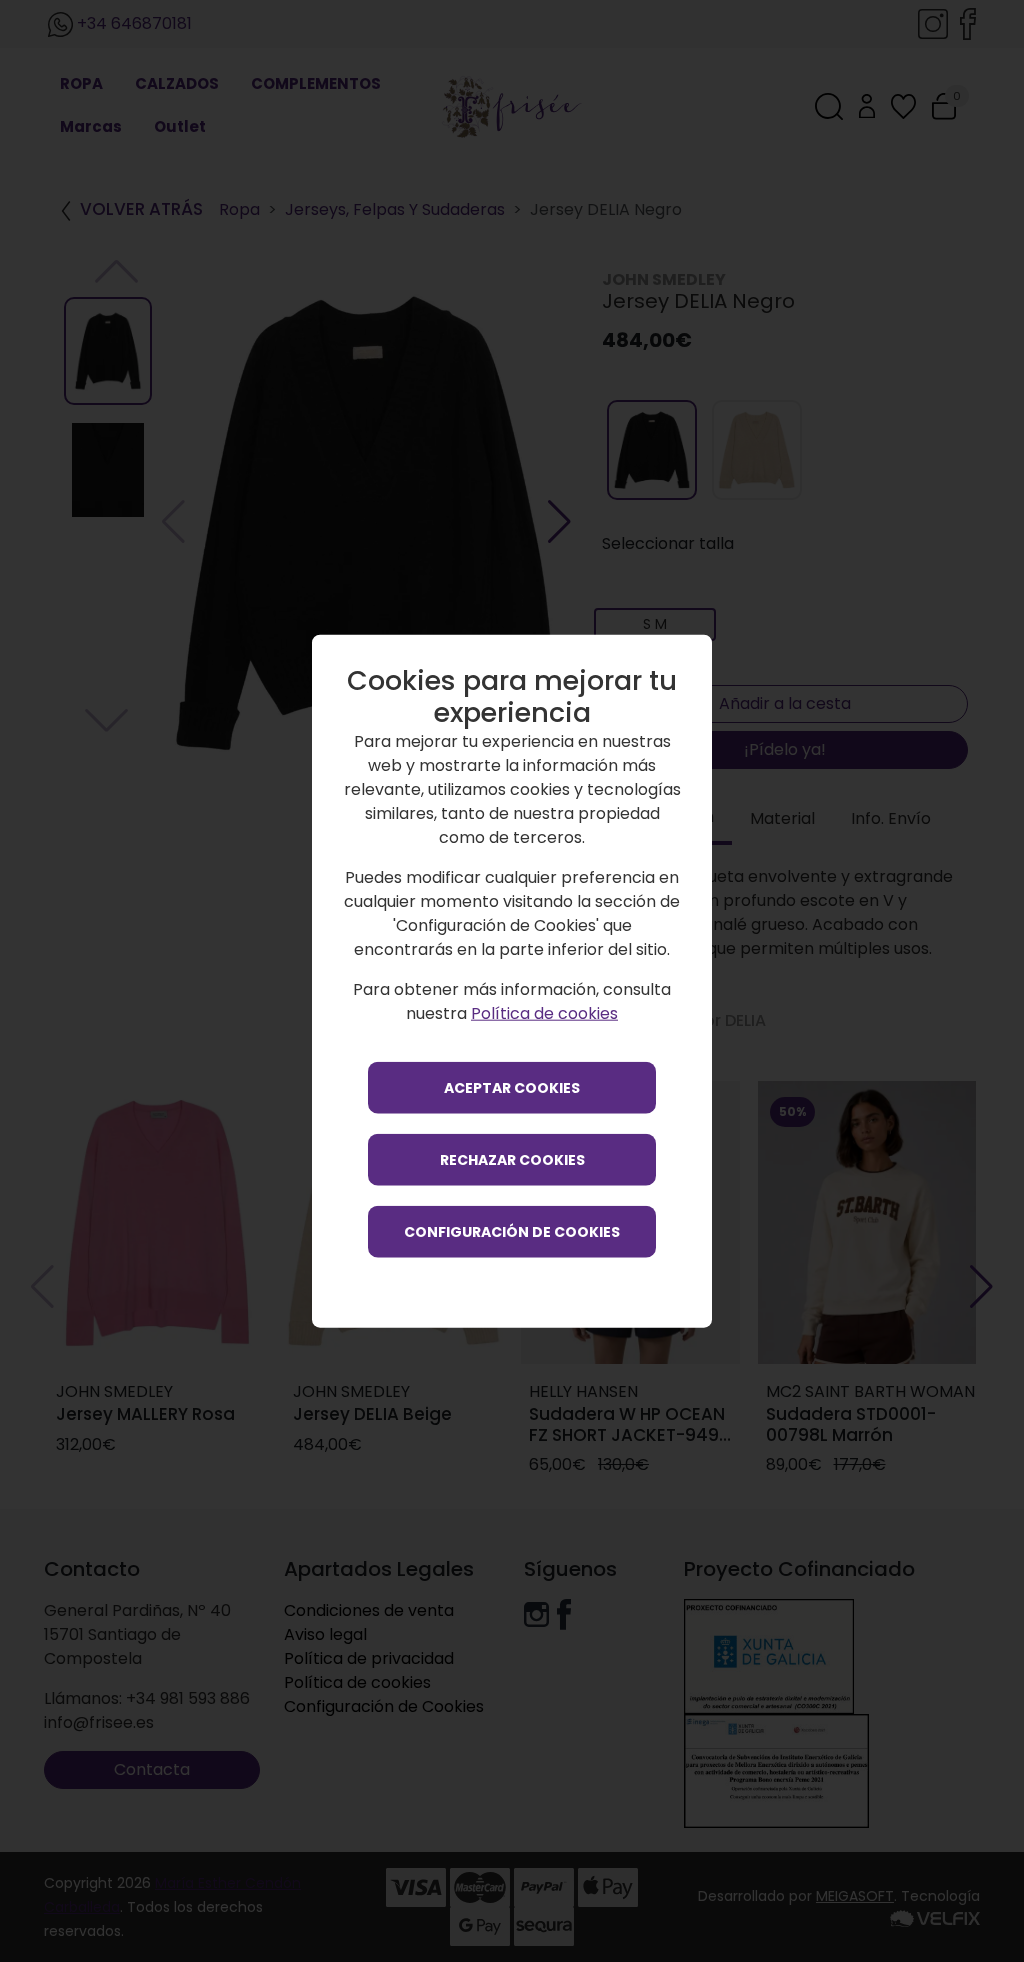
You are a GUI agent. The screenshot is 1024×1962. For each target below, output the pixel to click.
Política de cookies (544, 1012)
